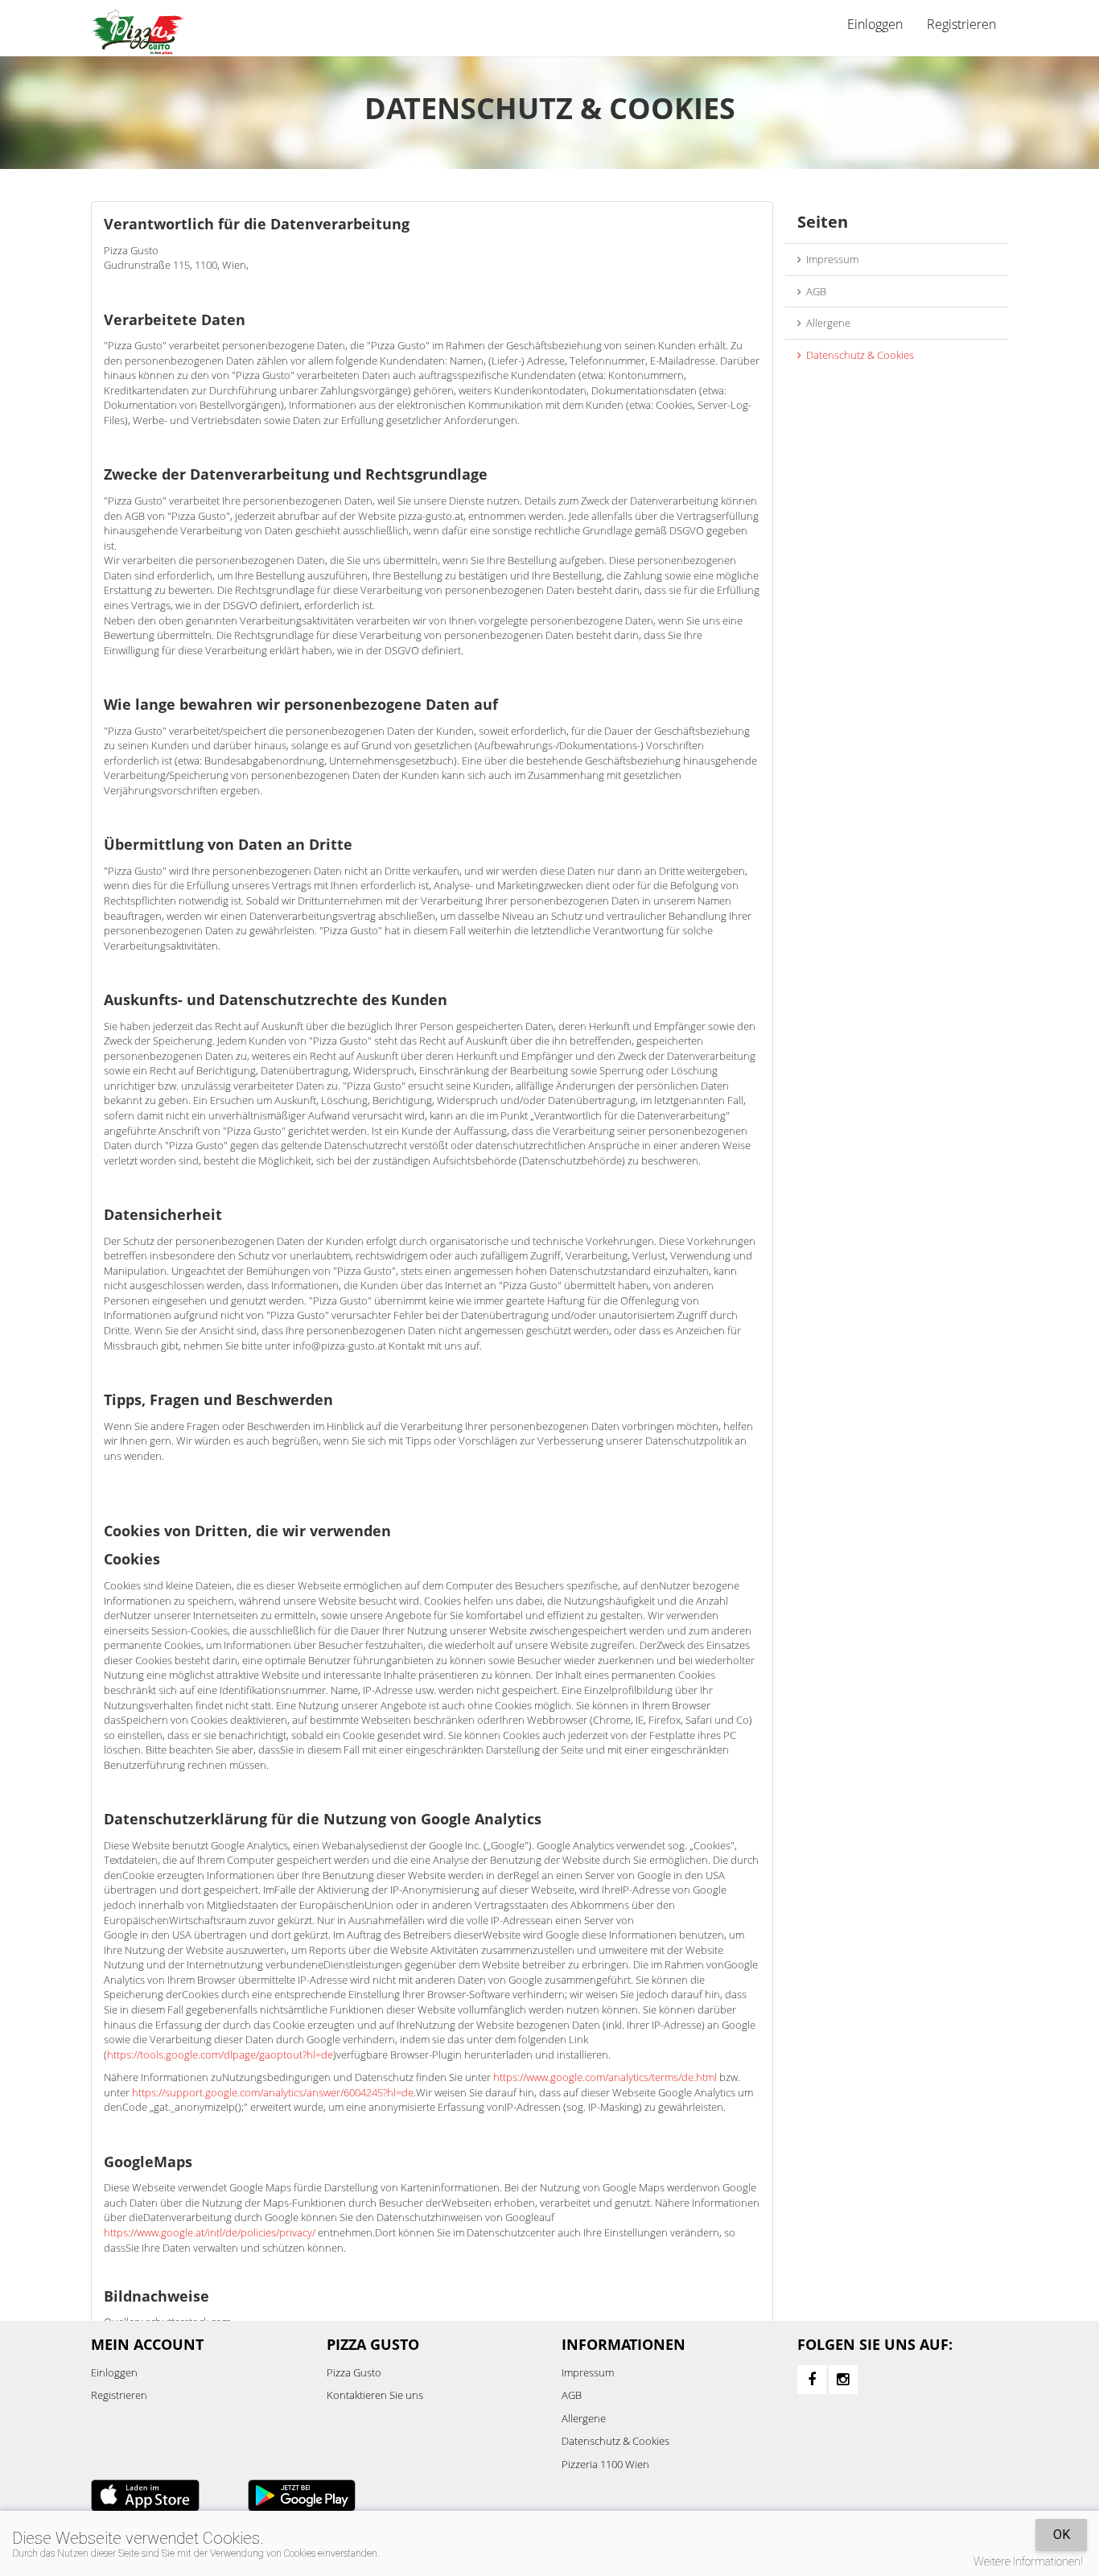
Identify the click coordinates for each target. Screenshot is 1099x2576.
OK (1062, 2535)
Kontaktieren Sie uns (375, 2395)
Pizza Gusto (354, 2372)
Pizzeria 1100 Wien (605, 2464)
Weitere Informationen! (1028, 2562)
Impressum (830, 259)
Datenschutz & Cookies (858, 355)
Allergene (826, 323)
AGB (814, 291)
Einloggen (114, 2372)
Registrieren (961, 24)
